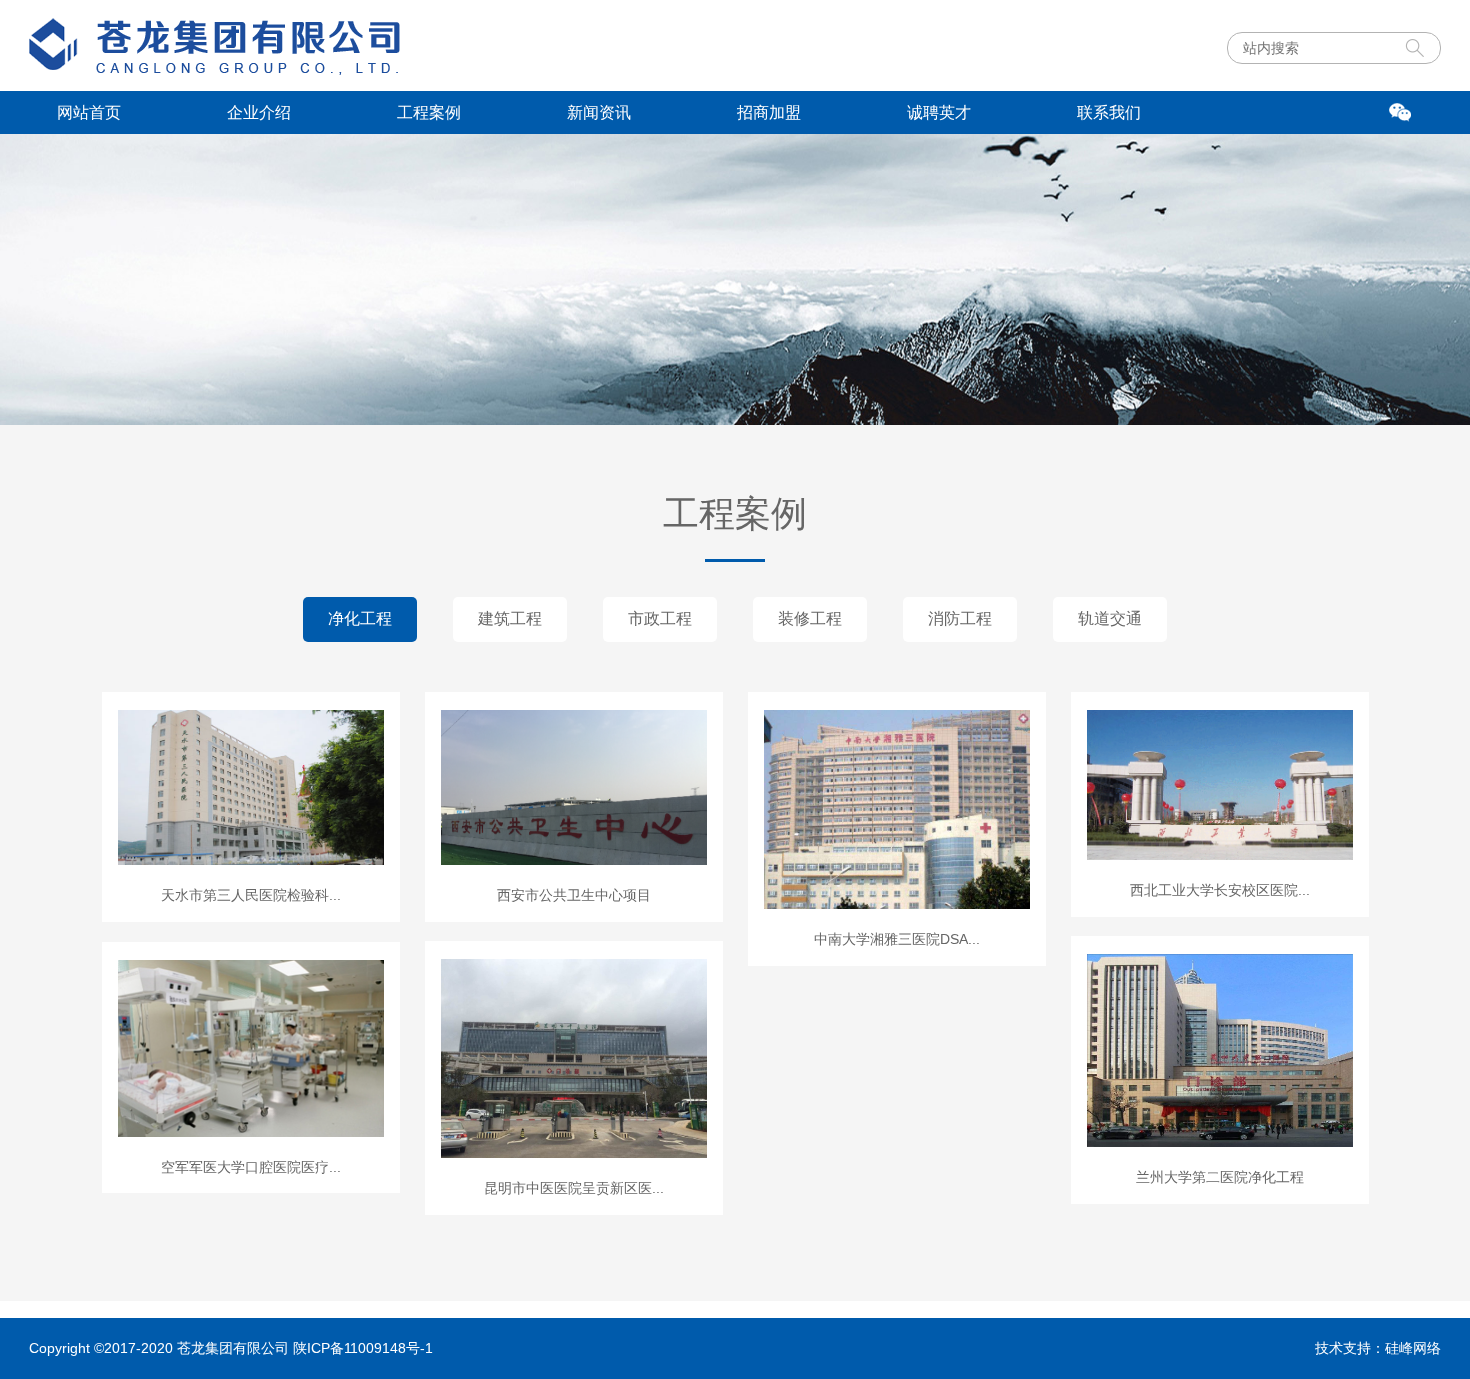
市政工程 (660, 618)
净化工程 (360, 618)
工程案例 (429, 112)
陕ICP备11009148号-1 (363, 1348)
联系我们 (1109, 112)
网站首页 (89, 112)
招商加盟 (769, 112)
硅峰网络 (1413, 1348)
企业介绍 (259, 112)
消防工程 (960, 618)
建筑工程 (510, 618)
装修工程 (810, 618)
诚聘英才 (939, 112)
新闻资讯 (599, 112)
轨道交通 (1110, 618)
